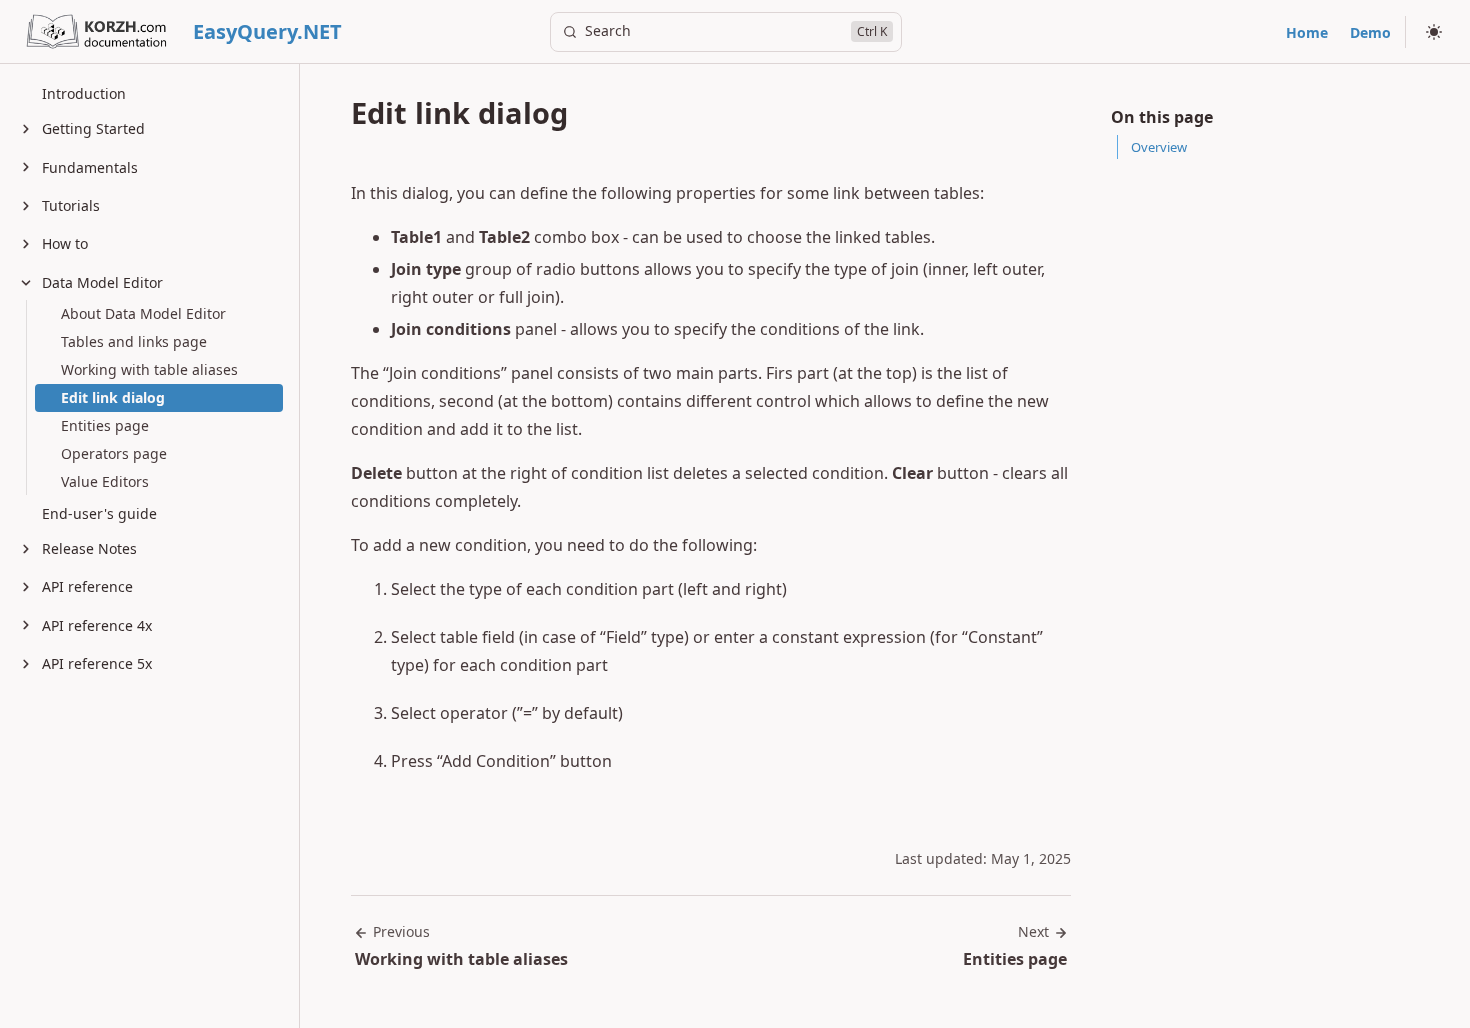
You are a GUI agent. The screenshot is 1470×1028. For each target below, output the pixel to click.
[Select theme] (1434, 32)
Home (1307, 32)
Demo (1370, 32)
